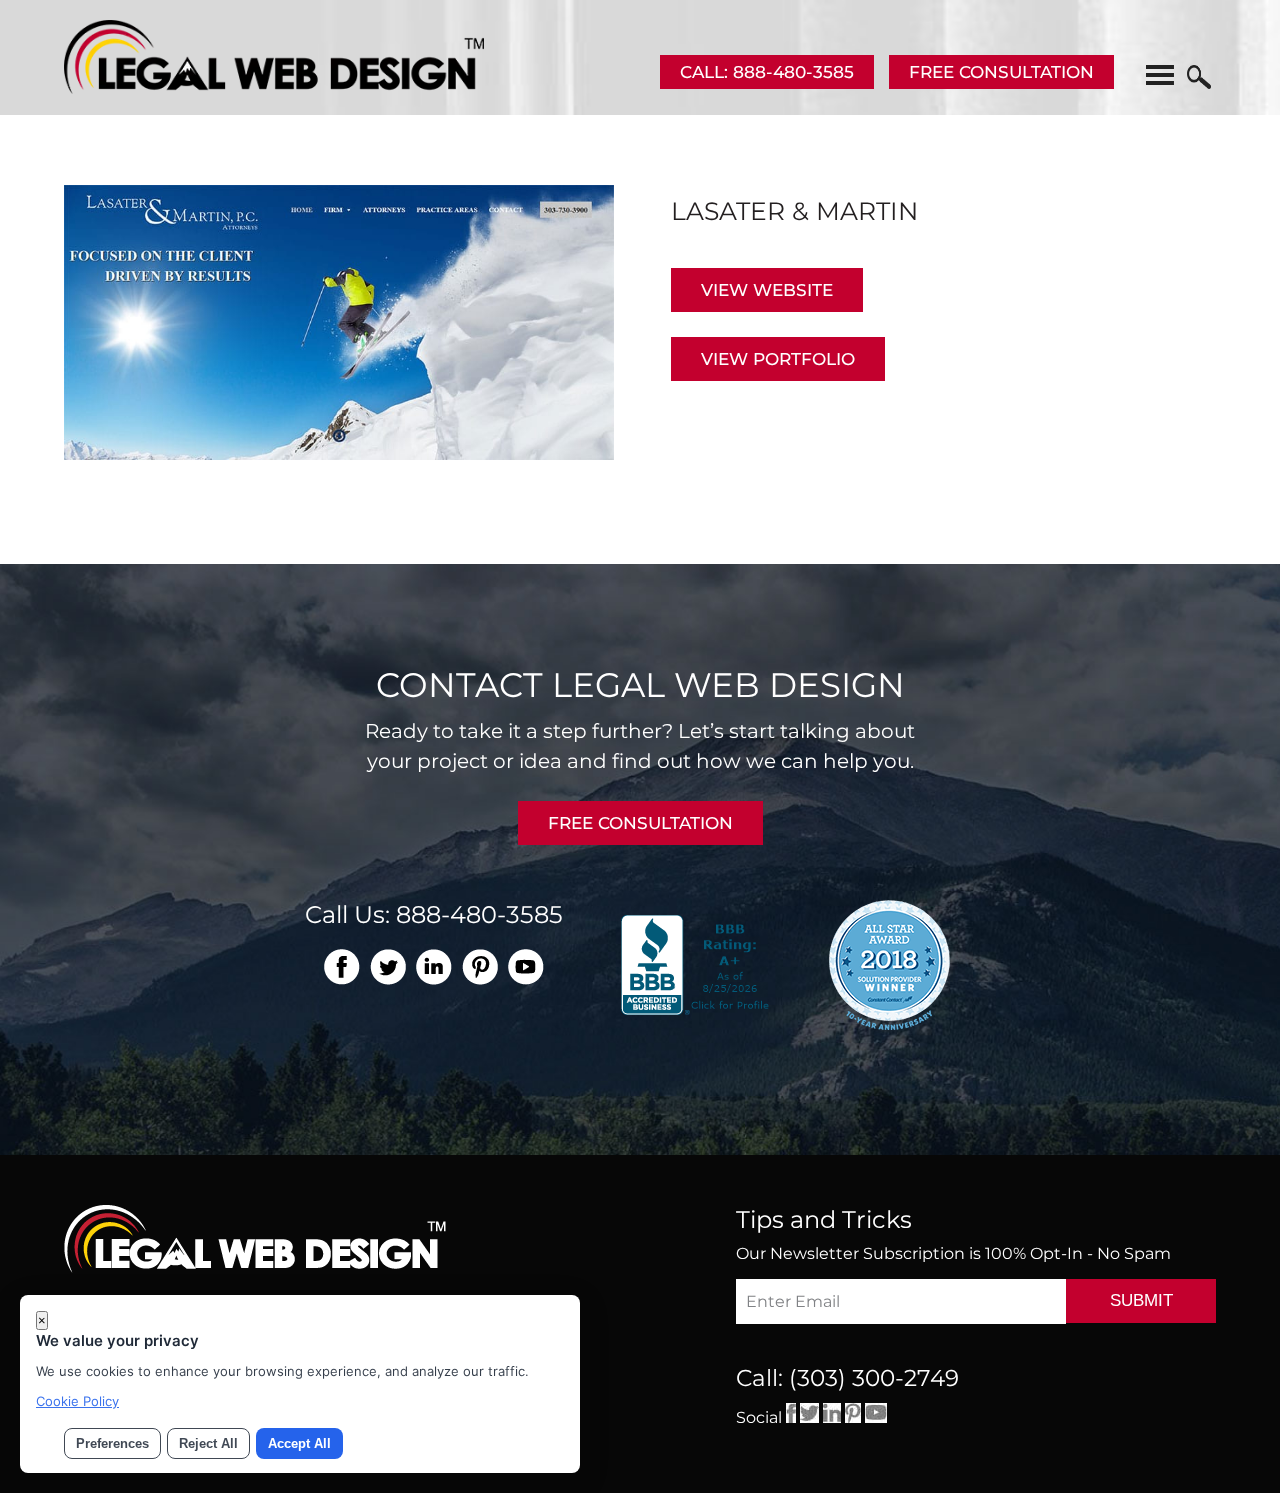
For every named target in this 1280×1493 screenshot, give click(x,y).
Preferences (112, 1443)
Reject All (208, 1443)
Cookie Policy (77, 1401)
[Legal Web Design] (274, 88)
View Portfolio (778, 359)
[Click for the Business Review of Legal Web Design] (697, 963)
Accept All (299, 1443)
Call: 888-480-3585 (767, 72)
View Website (767, 290)
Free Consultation (1001, 72)
